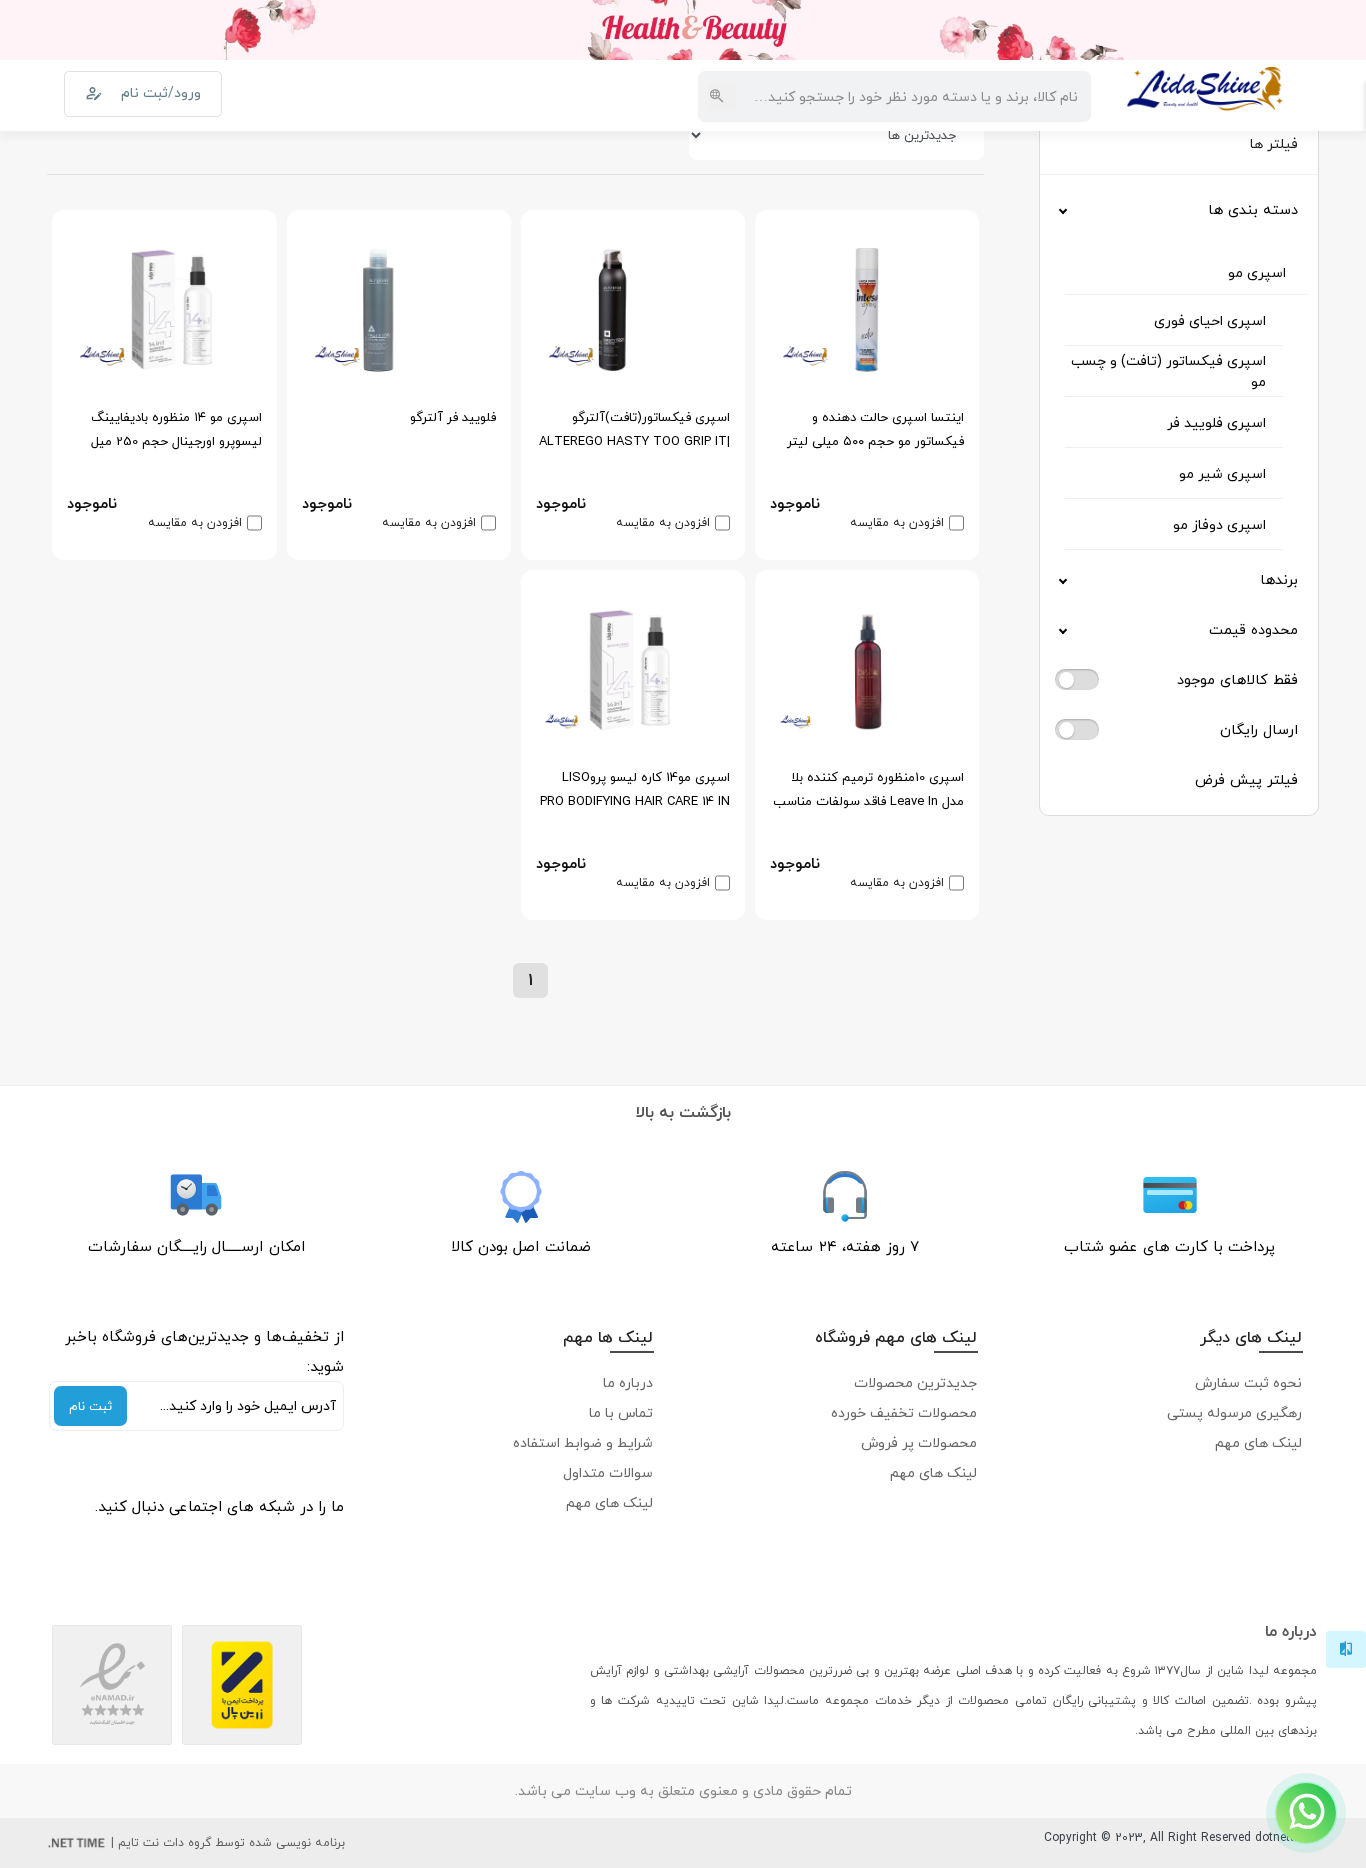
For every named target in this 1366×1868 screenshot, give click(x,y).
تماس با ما (621, 1412)
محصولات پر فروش (919, 1442)
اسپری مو (1257, 272)
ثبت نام (90, 1406)
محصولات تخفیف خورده (904, 1412)
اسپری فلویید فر (1216, 422)
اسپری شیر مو (1222, 473)
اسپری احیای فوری (1210, 320)
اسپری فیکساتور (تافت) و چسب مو (1168, 371)
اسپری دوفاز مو (1219, 524)
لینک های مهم (1258, 1442)
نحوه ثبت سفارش (1248, 1382)
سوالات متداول (608, 1472)
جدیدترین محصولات (915, 1382)
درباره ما (628, 1382)
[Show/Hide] (1306, 1813)
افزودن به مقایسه (897, 523)
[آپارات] (324, 1541)
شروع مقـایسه (1187, 1819)
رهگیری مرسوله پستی (1234, 1412)
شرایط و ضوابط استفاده (583, 1442)
